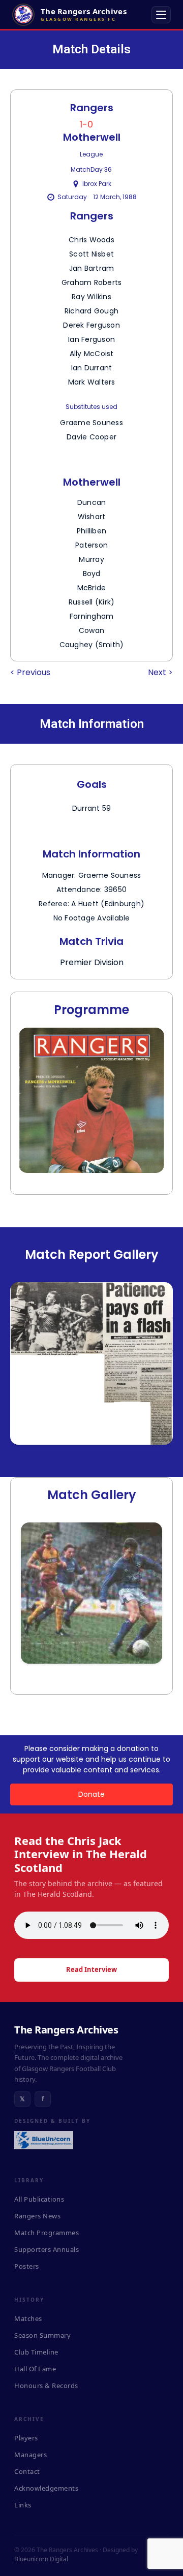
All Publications (39, 2199)
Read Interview (91, 1969)
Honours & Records (46, 2386)
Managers (30, 2455)
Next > (160, 672)
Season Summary (42, 2335)
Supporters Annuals (47, 2249)
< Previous (30, 672)
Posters (27, 2266)
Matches (28, 2318)
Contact (27, 2471)
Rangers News (37, 2216)
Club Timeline (36, 2352)
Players (26, 2438)
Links (23, 2505)
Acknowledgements (46, 2488)
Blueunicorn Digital (41, 2559)
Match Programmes (47, 2233)
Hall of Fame (35, 2369)
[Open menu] (161, 15)
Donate (91, 1794)
